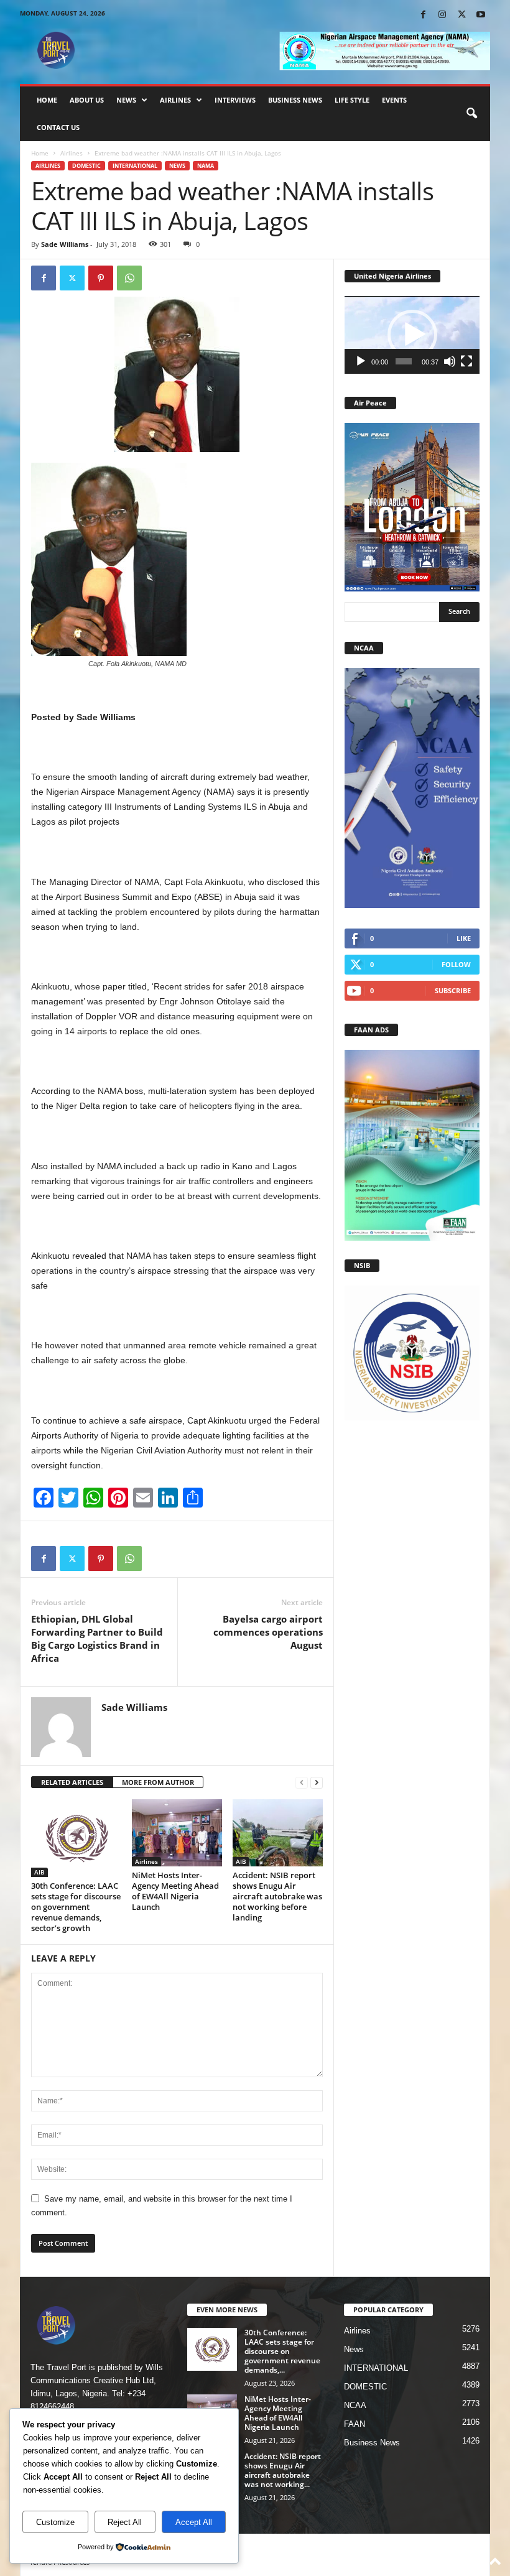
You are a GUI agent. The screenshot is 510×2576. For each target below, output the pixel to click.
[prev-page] (302, 1783)
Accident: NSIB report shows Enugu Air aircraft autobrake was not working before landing (277, 1896)
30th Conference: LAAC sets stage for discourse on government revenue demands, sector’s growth (76, 1907)
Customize (55, 2522)
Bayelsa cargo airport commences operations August (268, 1632)
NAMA (206, 166)
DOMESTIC (86, 166)
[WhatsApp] (129, 278)
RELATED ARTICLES (72, 1782)
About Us (87, 100)
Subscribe (453, 990)
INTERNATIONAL (135, 166)
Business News (295, 100)
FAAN (355, 2424)
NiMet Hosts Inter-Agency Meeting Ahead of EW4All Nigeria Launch (175, 1891)
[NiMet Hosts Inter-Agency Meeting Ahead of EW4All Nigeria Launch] (177, 1833)
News (126, 100)
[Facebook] (423, 15)
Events (394, 100)
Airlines (175, 100)
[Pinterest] (101, 278)
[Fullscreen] (466, 361)
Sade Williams (65, 244)
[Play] (361, 361)
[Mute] (450, 361)
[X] (461, 15)
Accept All (194, 2522)
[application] (412, 335)
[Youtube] (481, 15)
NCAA (355, 2405)
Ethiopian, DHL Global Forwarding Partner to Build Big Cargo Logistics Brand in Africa (97, 1638)
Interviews (235, 100)
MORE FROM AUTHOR (158, 1782)
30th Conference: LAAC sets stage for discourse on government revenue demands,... (282, 2351)
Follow (456, 964)
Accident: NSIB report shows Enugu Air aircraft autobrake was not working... (283, 2470)
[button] (471, 114)
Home (47, 100)
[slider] (404, 361)
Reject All (125, 2522)
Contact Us (58, 127)
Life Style (352, 100)
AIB (39, 1872)
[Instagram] (442, 15)
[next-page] (317, 1783)
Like (464, 938)
